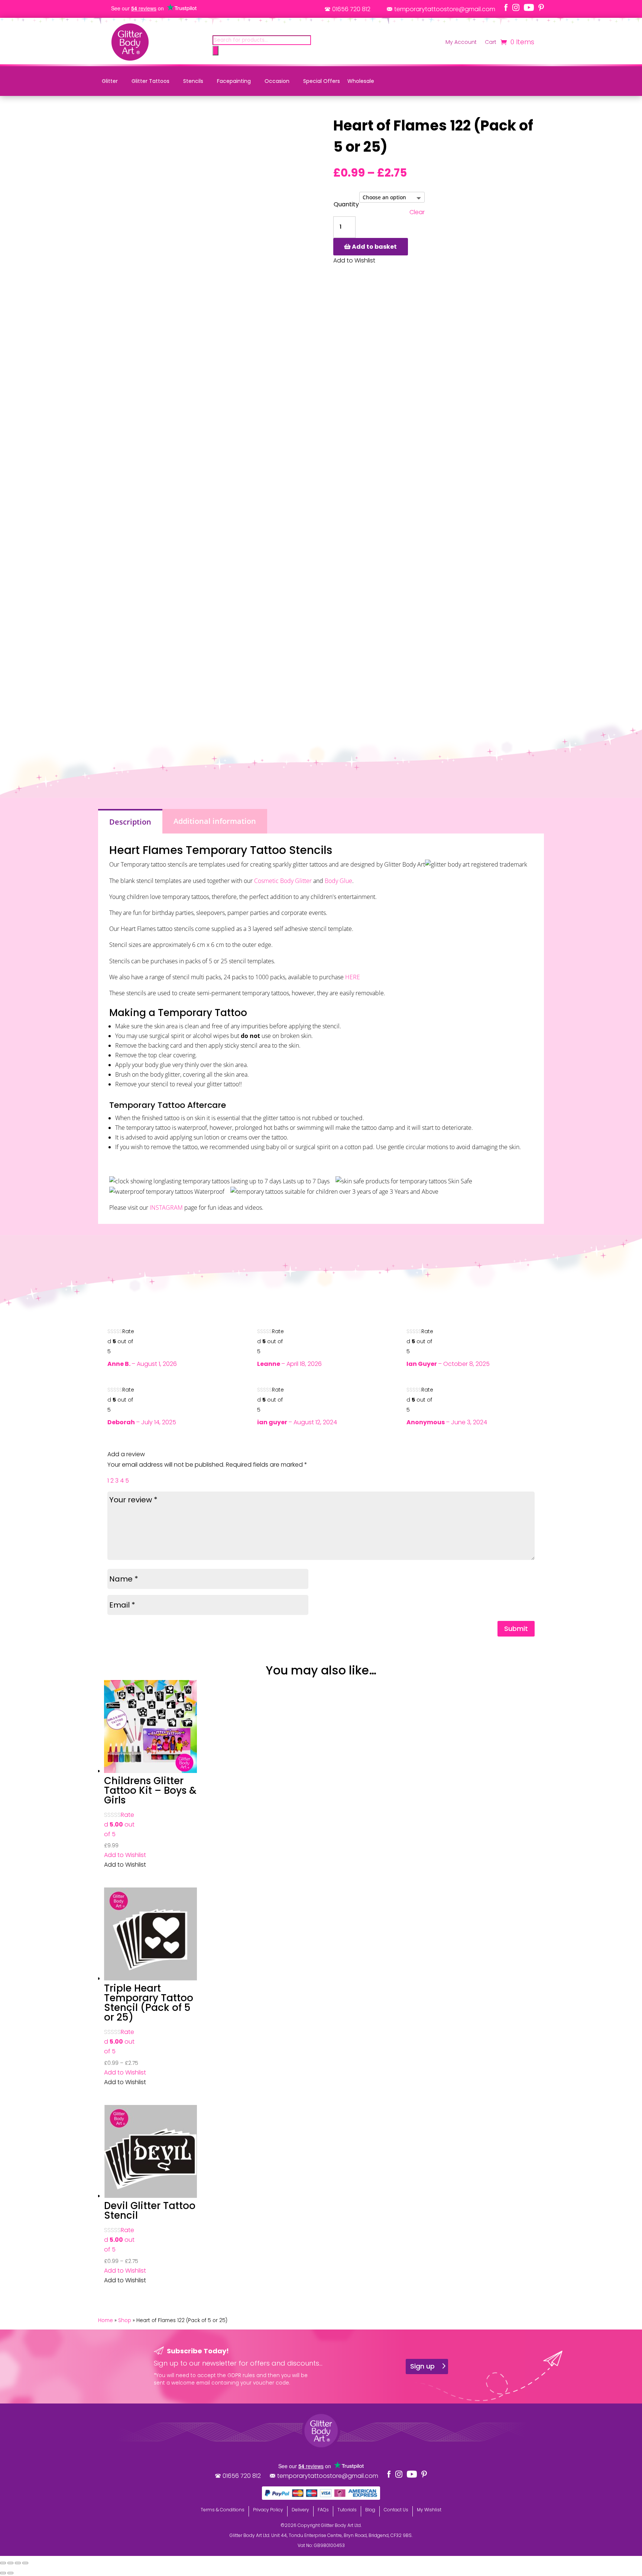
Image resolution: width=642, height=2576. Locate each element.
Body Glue (338, 881)
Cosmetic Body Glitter (283, 881)
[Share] (18, 2563)
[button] (125, 1855)
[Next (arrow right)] (10, 2573)
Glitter (110, 81)
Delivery (300, 2510)
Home (106, 2320)
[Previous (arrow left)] (3, 2573)
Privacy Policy (268, 2510)
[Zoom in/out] (3, 2563)
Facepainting (234, 81)
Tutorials (347, 2510)
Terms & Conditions (223, 2510)
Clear (417, 212)
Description (130, 822)
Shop (125, 2320)
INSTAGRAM (166, 1208)
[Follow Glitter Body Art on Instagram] (516, 7)
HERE (353, 977)
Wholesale (361, 81)
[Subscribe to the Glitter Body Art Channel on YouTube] (529, 7)
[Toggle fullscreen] (10, 2563)
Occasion (277, 81)
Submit (516, 1629)
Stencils (193, 81)
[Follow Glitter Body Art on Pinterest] (541, 7)
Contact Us (396, 2510)
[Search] (215, 51)
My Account (461, 43)
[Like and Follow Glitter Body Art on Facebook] (506, 7)
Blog (370, 2510)
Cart (491, 43)
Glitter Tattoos (150, 81)
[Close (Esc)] (25, 2563)
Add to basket (374, 247)
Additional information (215, 821)
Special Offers (322, 81)
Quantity (346, 204)
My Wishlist (429, 2510)
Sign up (422, 2366)
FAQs (323, 2510)
